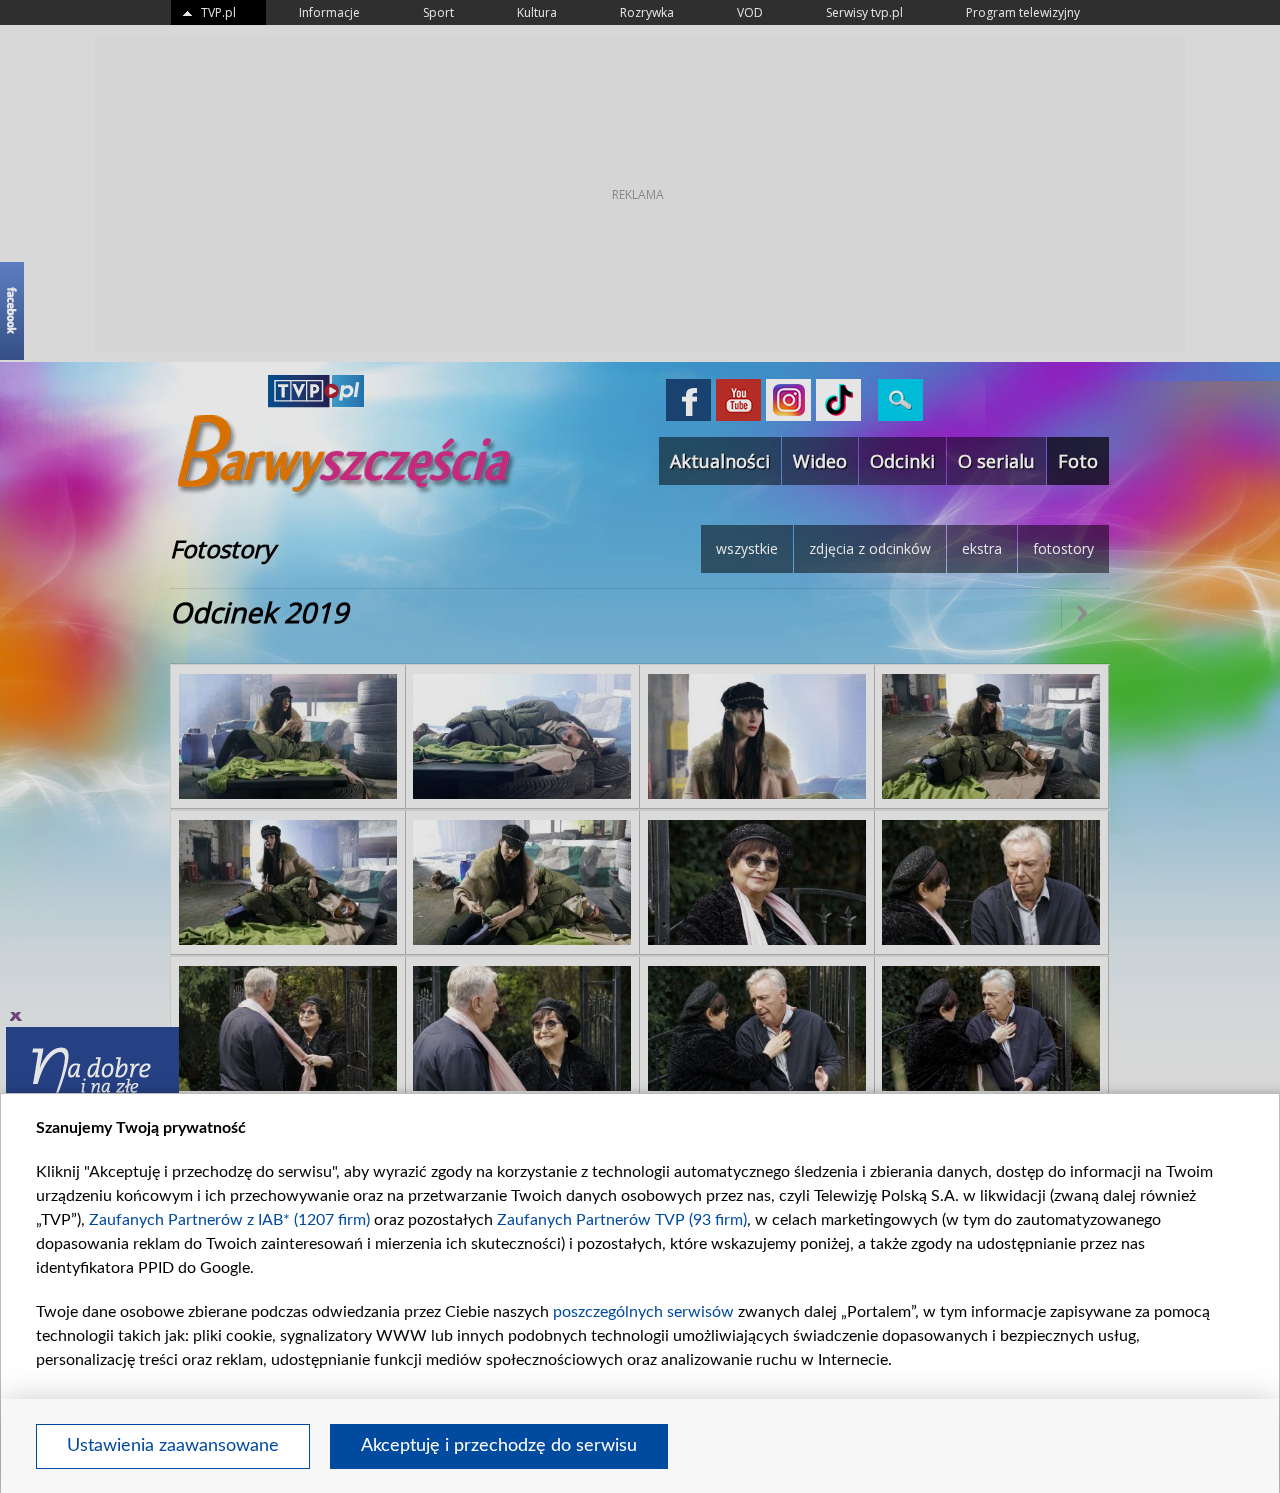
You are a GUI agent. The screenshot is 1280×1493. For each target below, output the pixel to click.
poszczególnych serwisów (643, 1312)
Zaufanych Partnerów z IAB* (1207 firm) (229, 1220)
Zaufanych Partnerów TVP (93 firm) (622, 1220)
